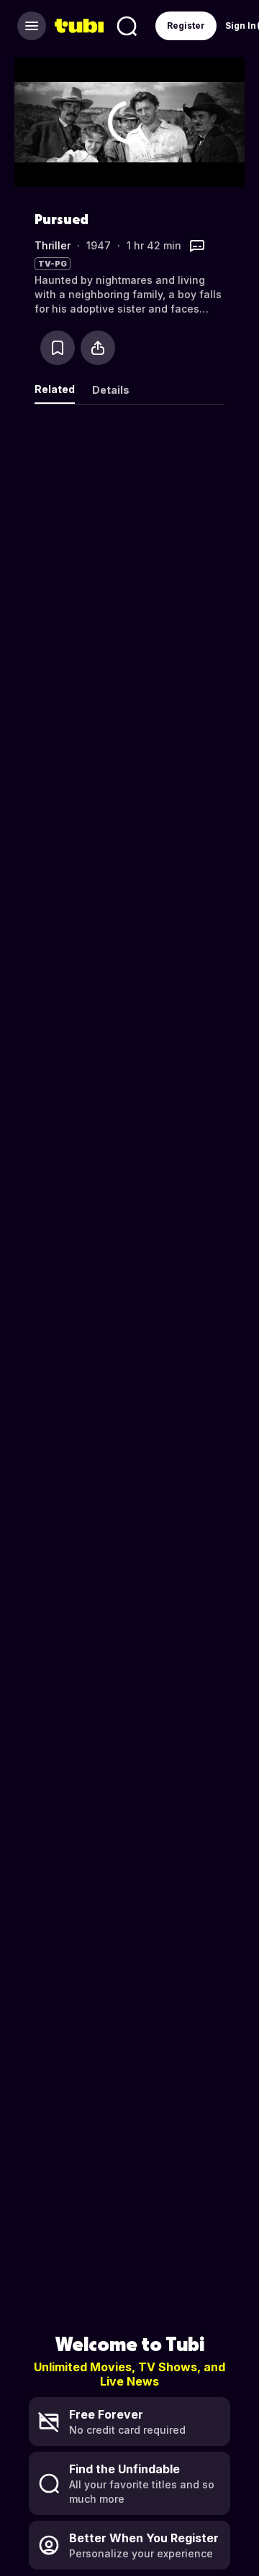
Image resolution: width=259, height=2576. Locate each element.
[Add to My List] (58, 348)
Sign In (241, 26)
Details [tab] (111, 390)
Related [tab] (55, 389)
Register (186, 26)
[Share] (98, 348)
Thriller (53, 245)
